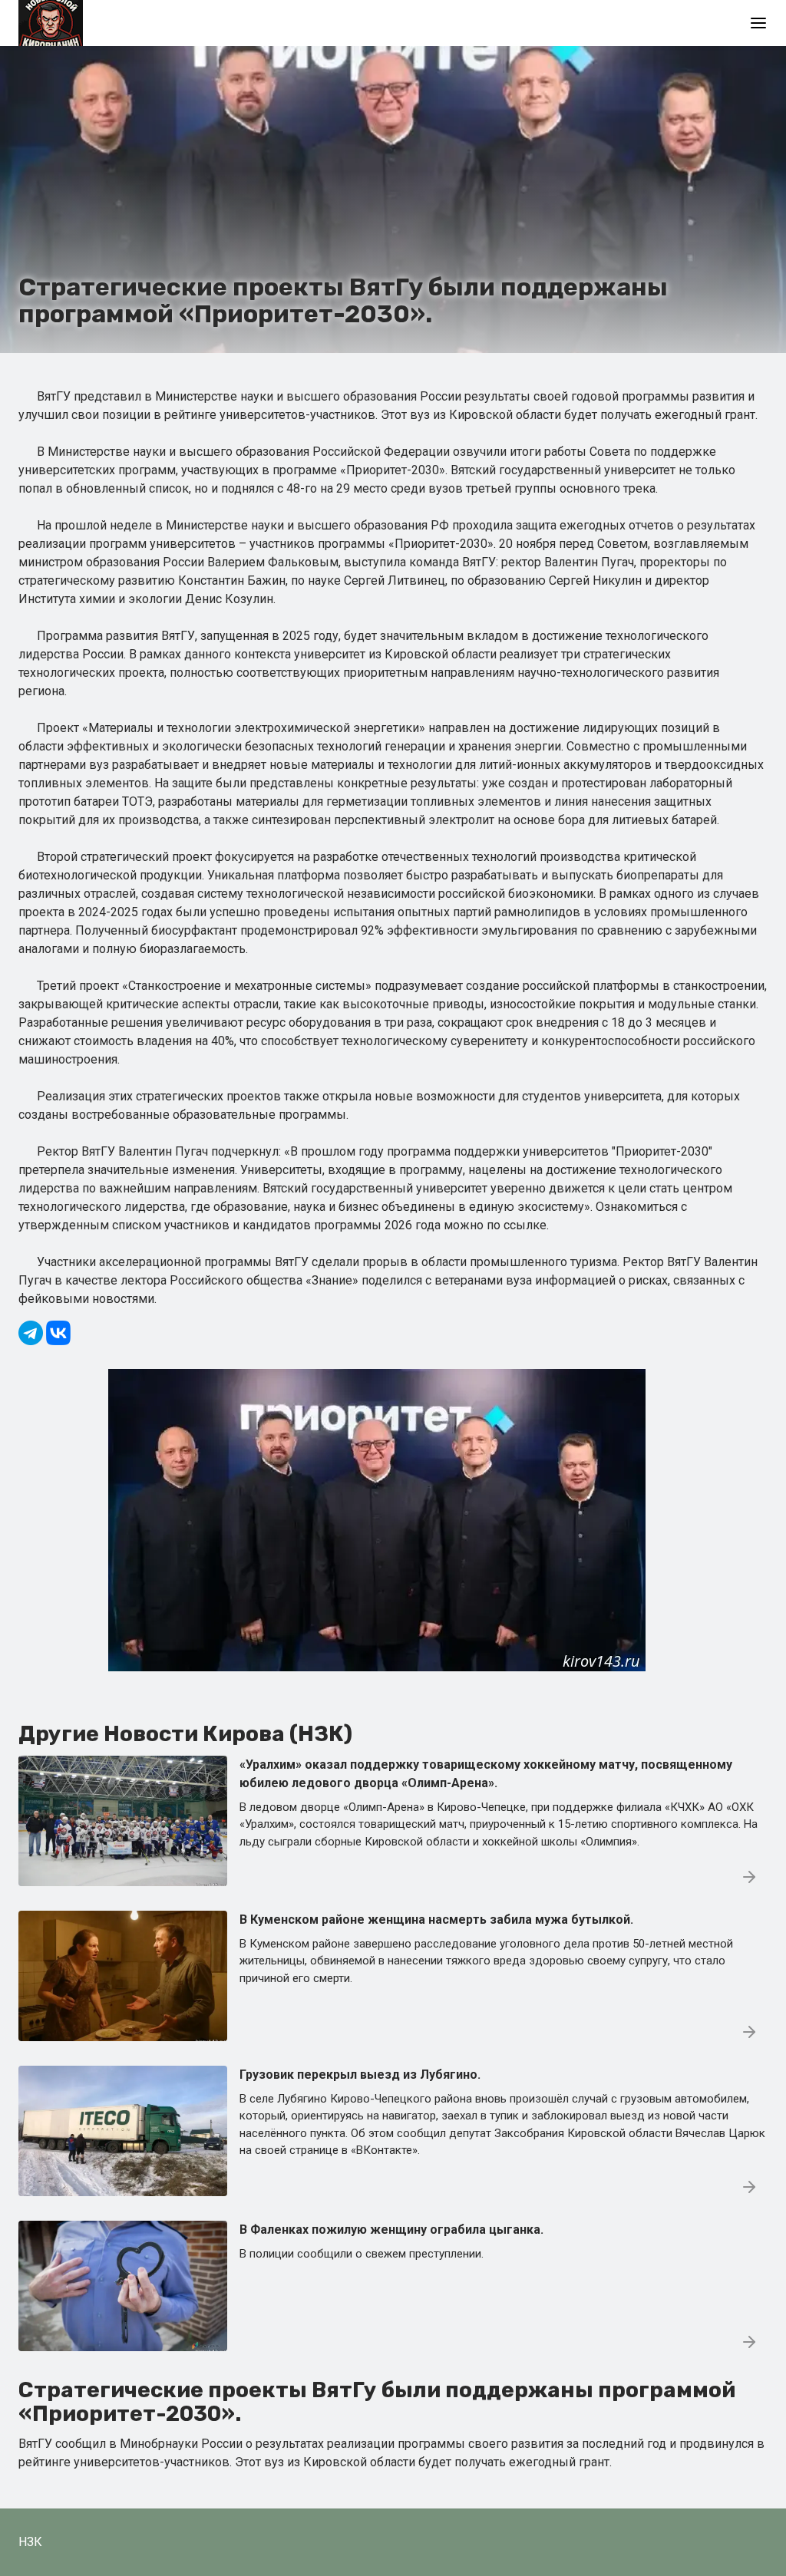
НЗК (30, 2542)
